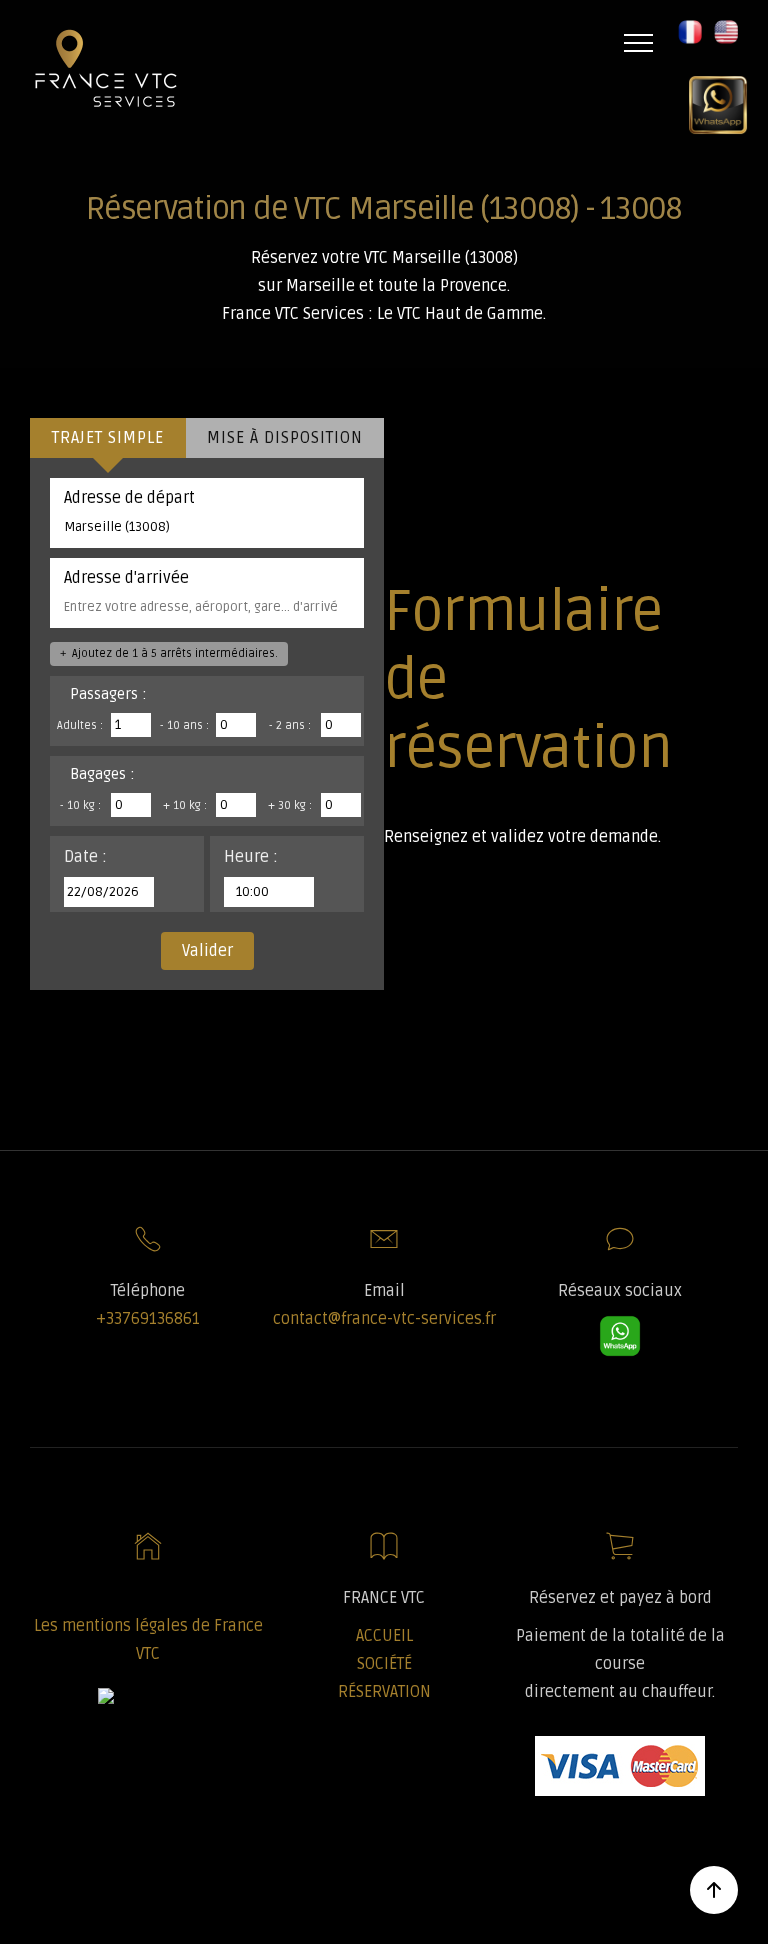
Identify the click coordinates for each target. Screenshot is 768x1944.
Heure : (251, 857)
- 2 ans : (290, 725)
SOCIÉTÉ (384, 1664)
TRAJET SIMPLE (108, 438)
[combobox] (207, 527)
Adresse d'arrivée (126, 578)
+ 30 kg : (290, 805)
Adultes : (80, 725)
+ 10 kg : (185, 805)
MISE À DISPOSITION (285, 438)
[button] (681, 42)
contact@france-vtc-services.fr (384, 1319)
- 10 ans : (184, 725)
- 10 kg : (80, 805)
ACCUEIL (384, 1636)
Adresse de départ (129, 498)
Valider (207, 951)
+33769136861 (148, 1319)
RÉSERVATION (384, 1692)
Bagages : (102, 774)
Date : (85, 857)
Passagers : (108, 694)
